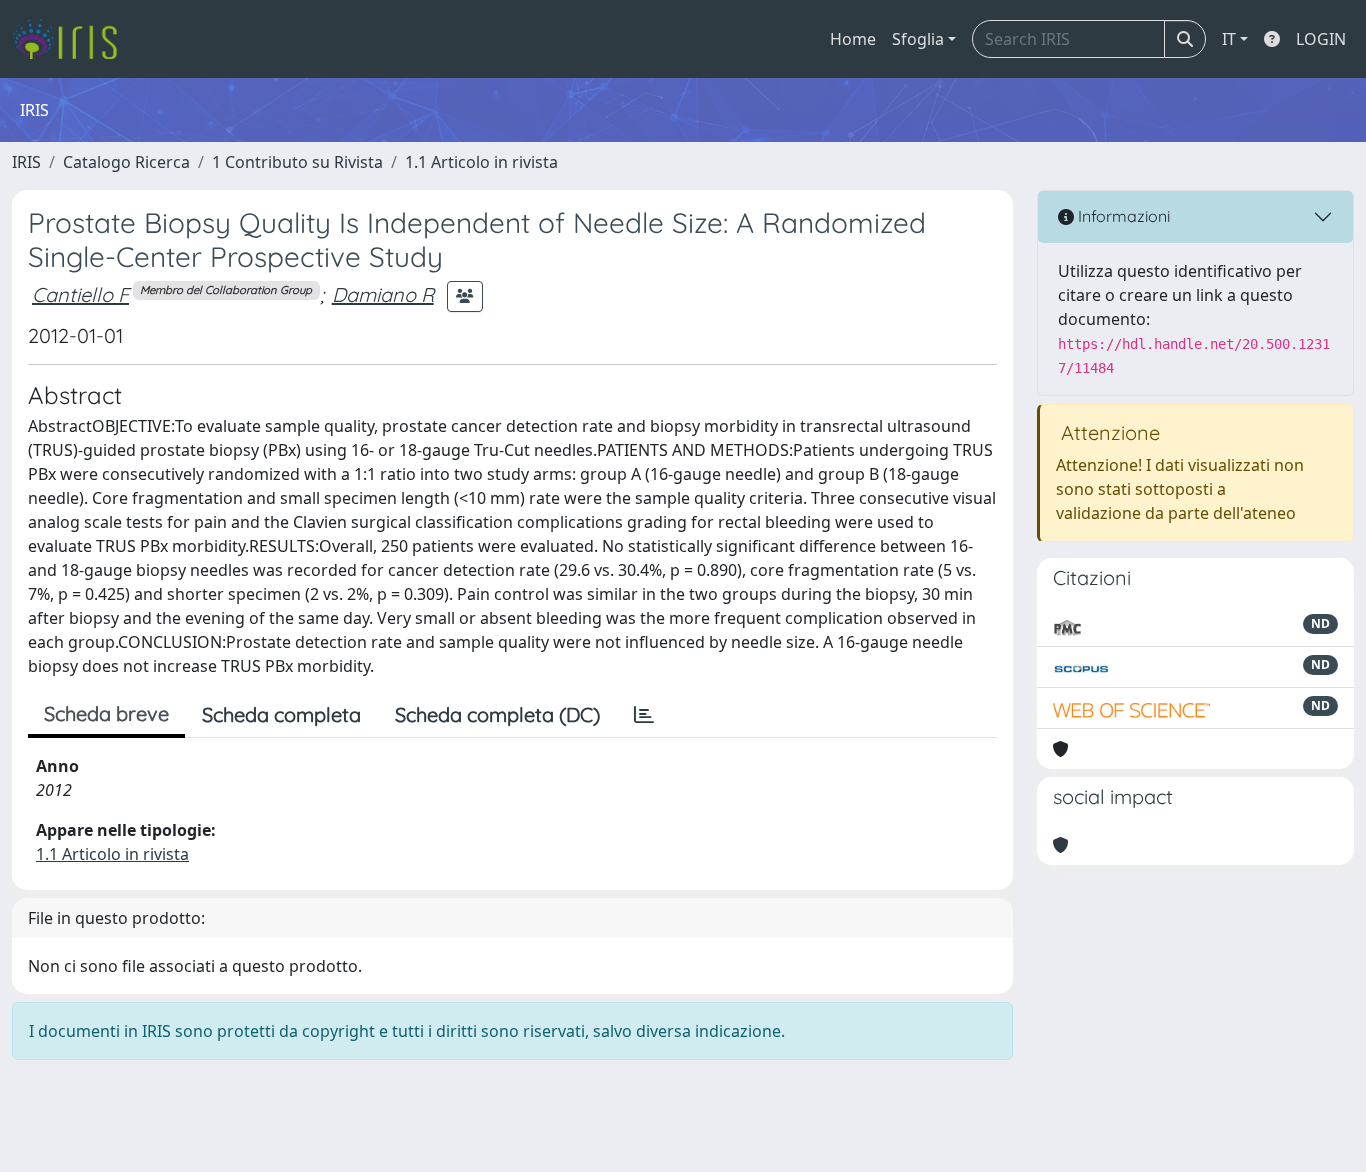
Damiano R (383, 294)
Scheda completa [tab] (281, 714)
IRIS (26, 162)
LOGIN (1321, 39)
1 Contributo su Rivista (297, 162)
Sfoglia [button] (918, 39)
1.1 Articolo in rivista (481, 162)
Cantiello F (80, 294)
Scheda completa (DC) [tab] (497, 714)
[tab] (644, 715)
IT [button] (1229, 39)
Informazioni (1122, 216)
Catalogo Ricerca (126, 162)
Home (853, 39)
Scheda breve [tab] (106, 713)
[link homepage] (72, 39)
